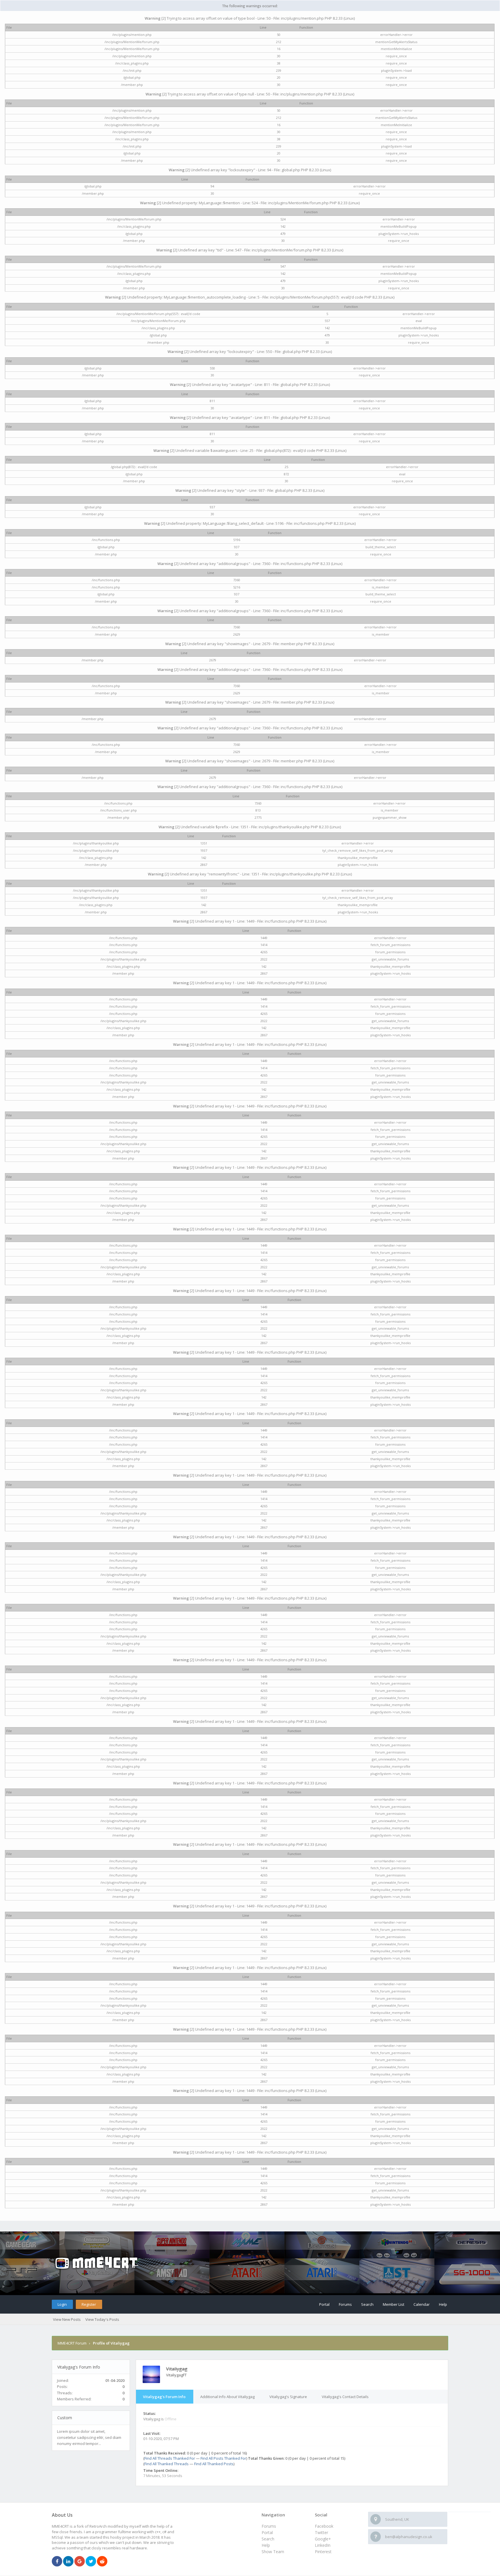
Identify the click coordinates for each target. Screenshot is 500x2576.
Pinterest (323, 2552)
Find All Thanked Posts (214, 2464)
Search (367, 2304)
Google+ (323, 2539)
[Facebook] (57, 2562)
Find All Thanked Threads (167, 2464)
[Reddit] (102, 2562)
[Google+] (80, 2562)
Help (443, 2304)
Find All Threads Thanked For (170, 2458)
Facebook (324, 2526)
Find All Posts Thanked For (223, 2458)
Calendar (422, 2304)
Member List (394, 2304)
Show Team (273, 2552)
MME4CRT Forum (72, 2343)
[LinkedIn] (68, 2562)
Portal (324, 2304)
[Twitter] (91, 2562)
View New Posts (67, 2319)
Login (62, 2304)
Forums (345, 2304)
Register (89, 2304)
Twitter (321, 2532)
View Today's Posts (102, 2319)
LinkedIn (323, 2545)
